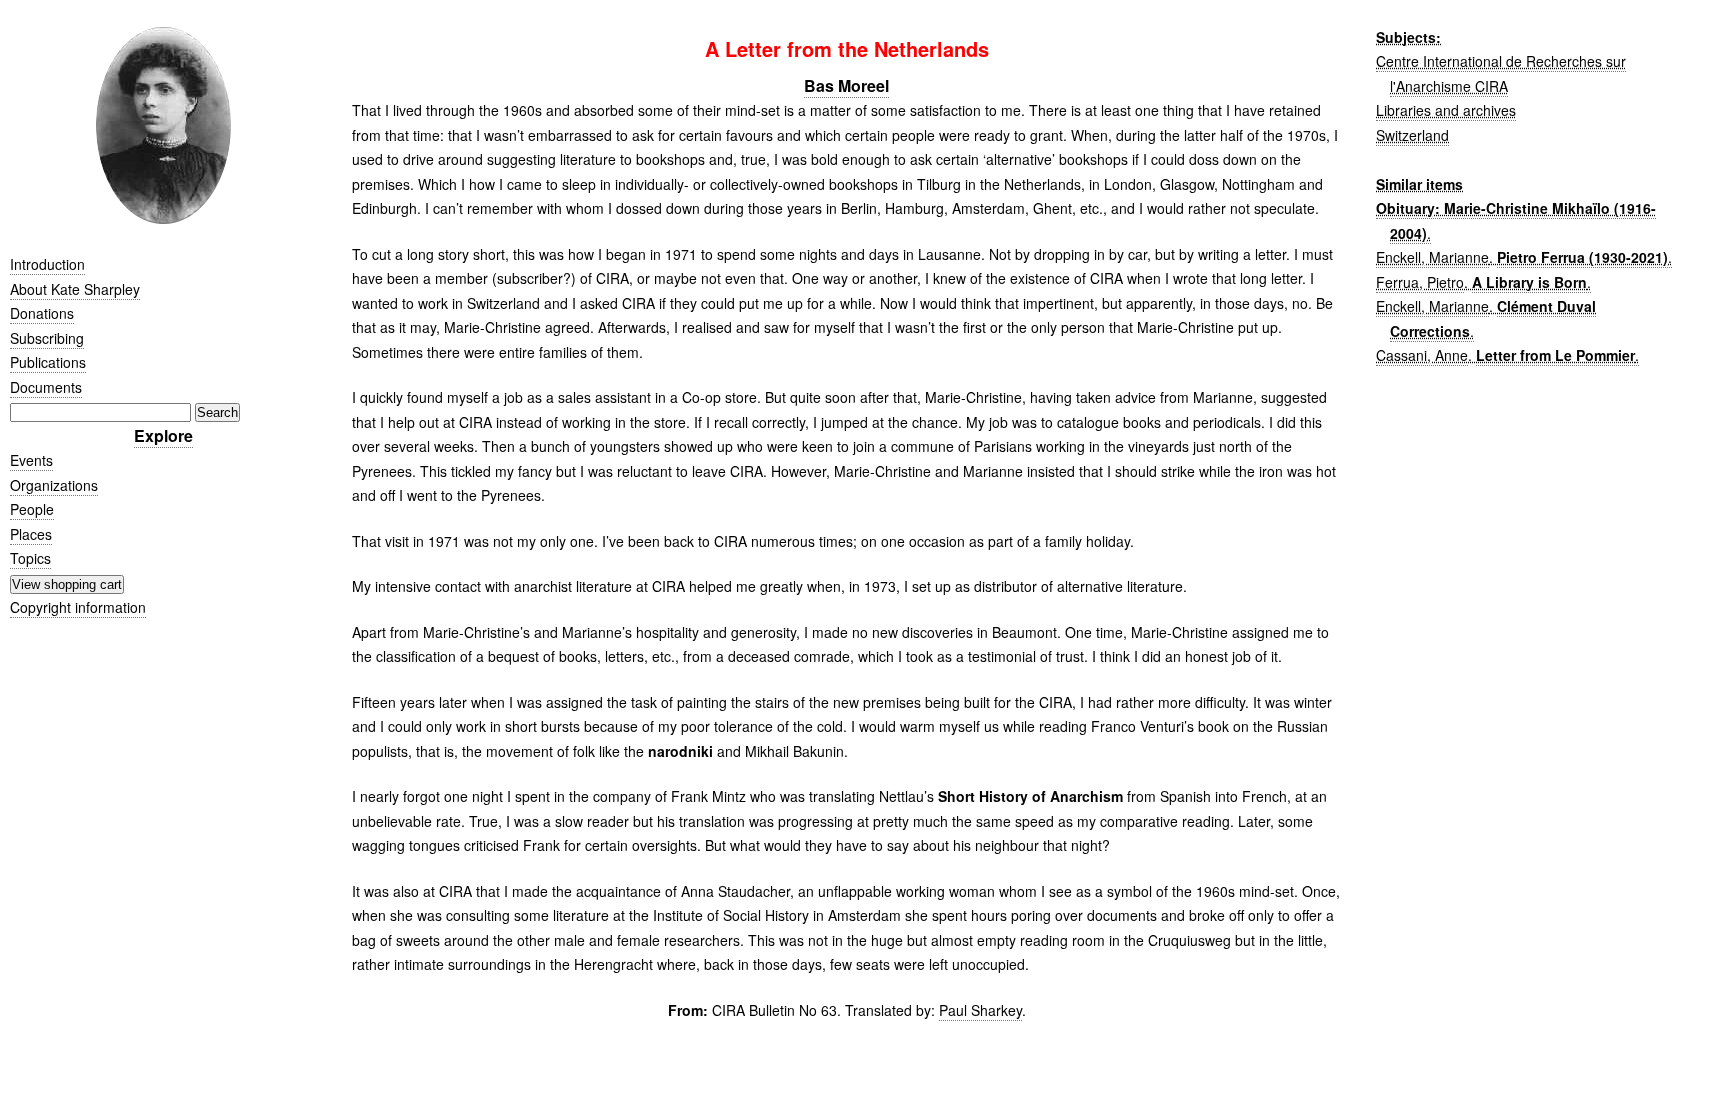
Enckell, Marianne (1432, 257)
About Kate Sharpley (75, 289)
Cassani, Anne (1422, 355)
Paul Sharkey (980, 1010)
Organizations (54, 485)
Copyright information (78, 607)
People (32, 509)
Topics (30, 558)
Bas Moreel (846, 85)
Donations (42, 313)
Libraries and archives (1446, 110)
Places (31, 534)
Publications (48, 362)
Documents (46, 387)
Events (31, 460)
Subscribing (47, 338)
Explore (163, 435)
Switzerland (1412, 135)
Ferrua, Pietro (1420, 282)
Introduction (47, 264)
